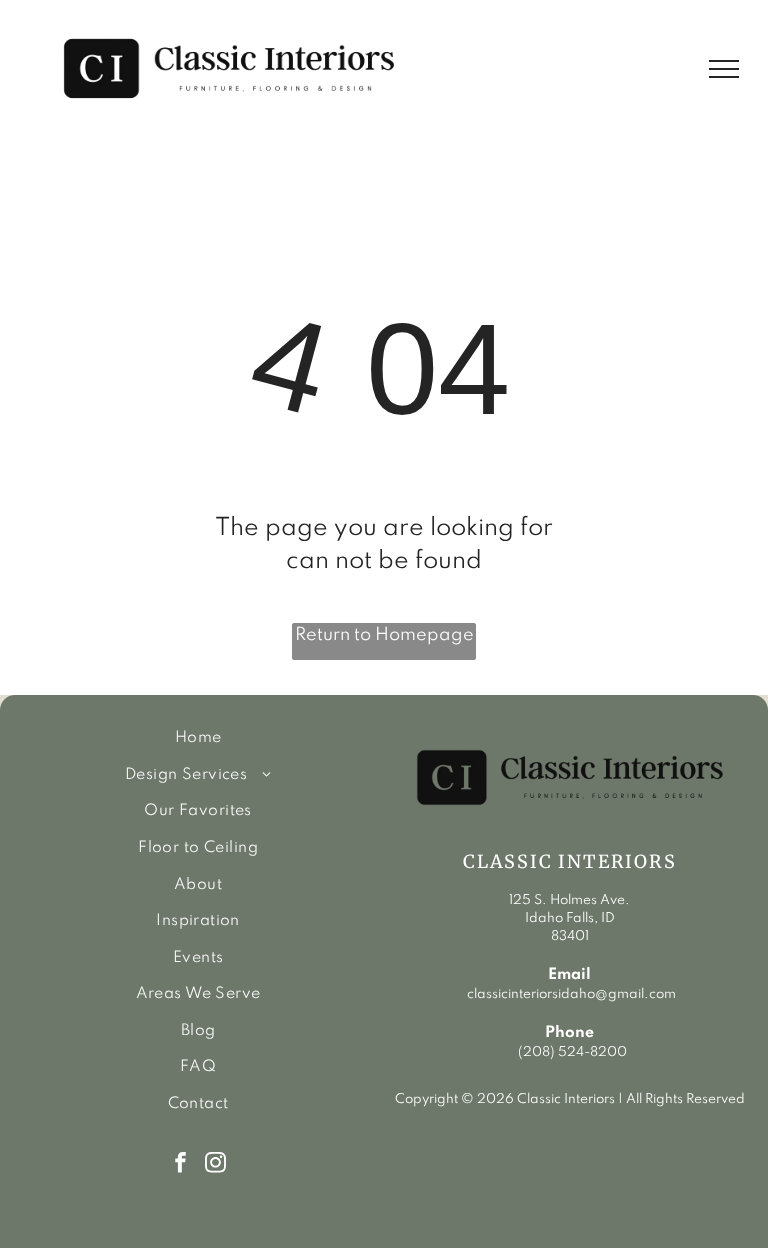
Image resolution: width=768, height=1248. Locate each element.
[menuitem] (198, 738)
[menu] (724, 69)
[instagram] (215, 1165)
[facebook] (180, 1165)
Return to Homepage (384, 635)
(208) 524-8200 (572, 1052)
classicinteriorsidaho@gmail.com (570, 994)
